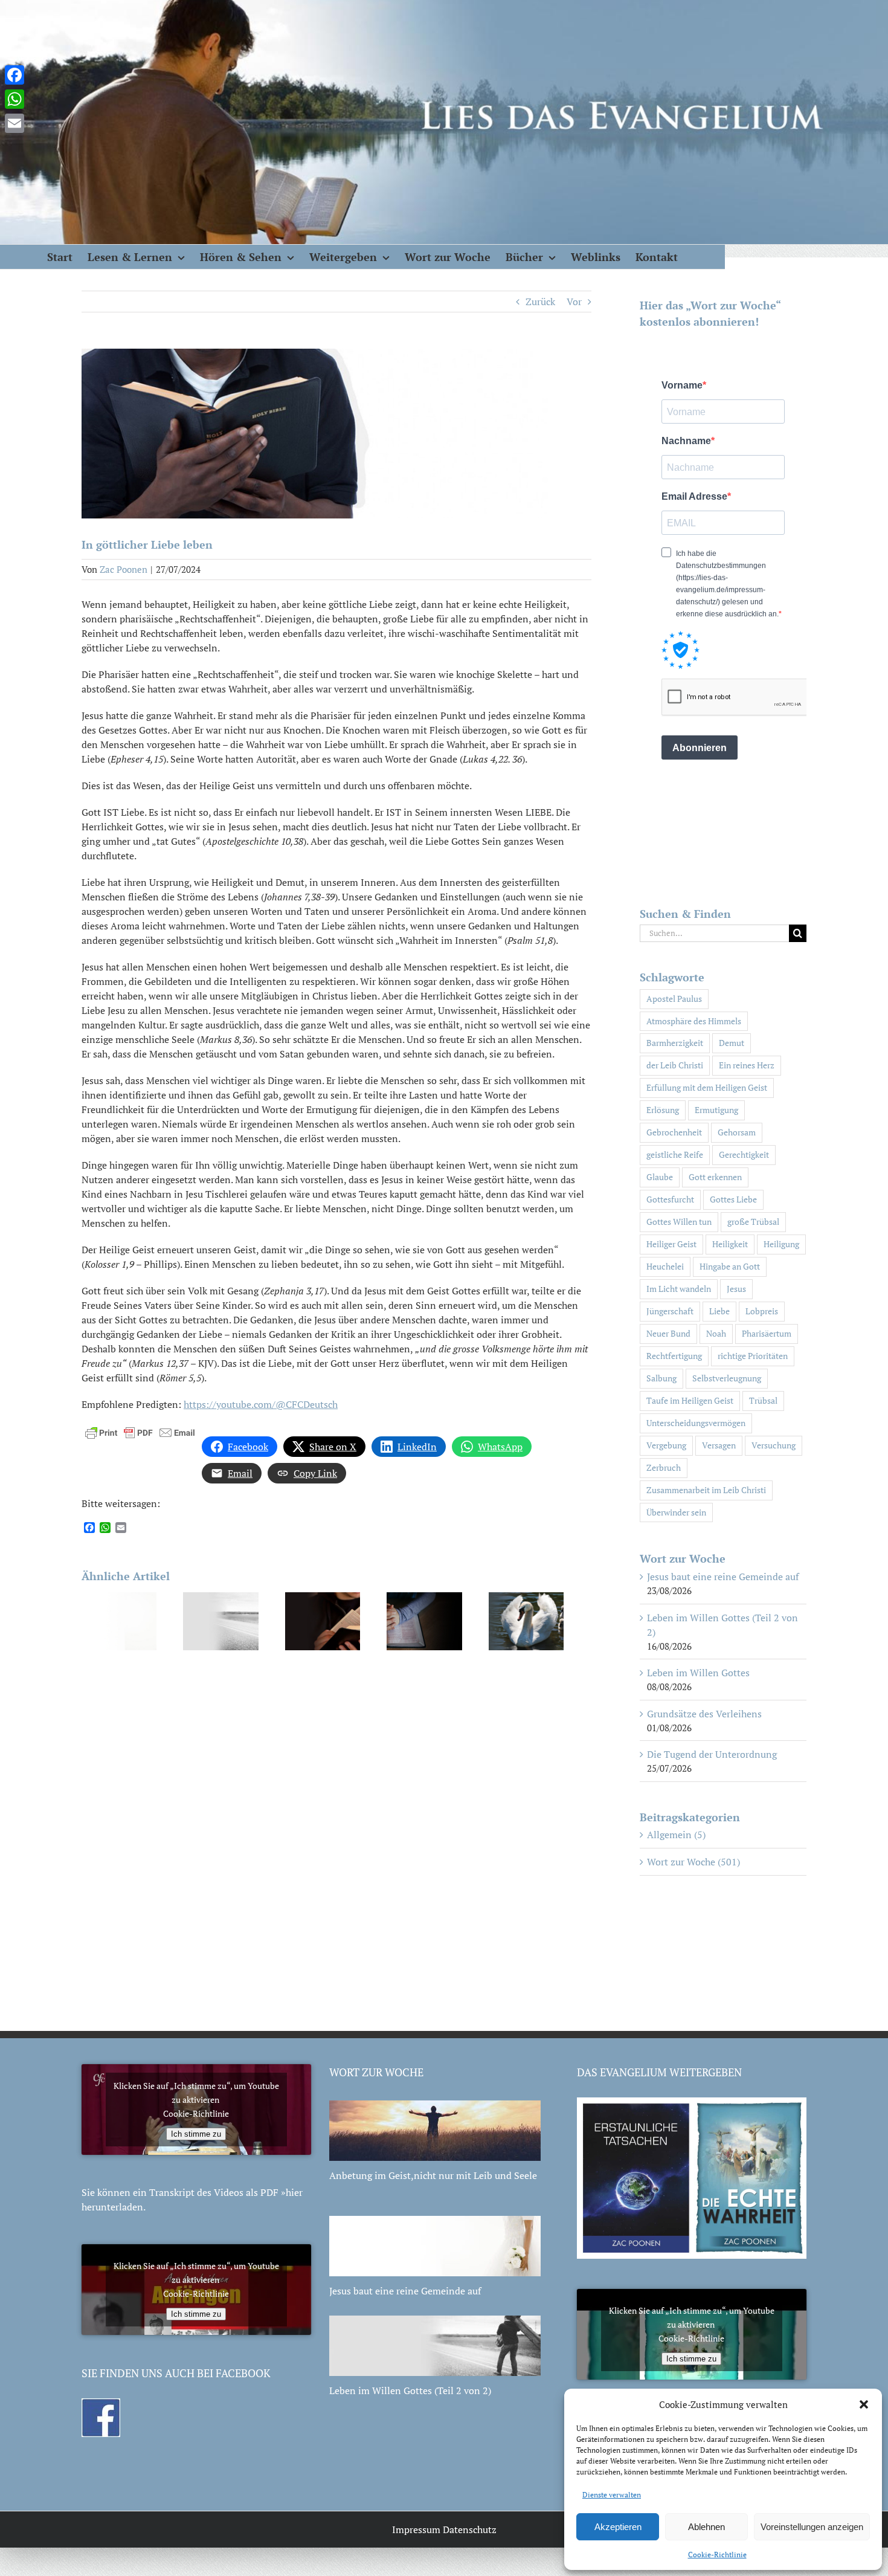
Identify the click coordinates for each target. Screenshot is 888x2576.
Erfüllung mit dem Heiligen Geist (707, 1087)
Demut (732, 1043)
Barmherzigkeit (675, 1043)
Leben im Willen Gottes (698, 1673)
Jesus (736, 1289)
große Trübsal (753, 1222)
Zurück (540, 302)
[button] (864, 2404)
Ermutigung (716, 1110)
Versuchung (774, 1445)
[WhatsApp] (14, 99)
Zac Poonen (124, 569)
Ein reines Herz (747, 1065)
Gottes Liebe (733, 1199)
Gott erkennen (715, 1177)
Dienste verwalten (612, 2495)
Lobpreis (762, 1311)
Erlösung (663, 1110)
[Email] (14, 123)
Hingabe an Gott (730, 1266)
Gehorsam (737, 1132)
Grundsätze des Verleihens (704, 1714)
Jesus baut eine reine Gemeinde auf (723, 1577)
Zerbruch (664, 1467)
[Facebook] (14, 75)
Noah (716, 1333)
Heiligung (781, 1244)
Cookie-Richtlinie (717, 2555)
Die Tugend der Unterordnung (712, 1754)
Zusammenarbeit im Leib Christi (706, 1490)
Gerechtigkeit (744, 1154)
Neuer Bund (668, 1333)
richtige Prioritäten (753, 1356)
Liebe (719, 1311)
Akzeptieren (618, 2527)
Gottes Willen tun (679, 1222)
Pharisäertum (767, 1333)
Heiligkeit (730, 1244)
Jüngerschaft (670, 1311)
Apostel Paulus (674, 999)
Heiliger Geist (671, 1244)
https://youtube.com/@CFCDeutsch (261, 1404)
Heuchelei (665, 1266)
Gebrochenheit (674, 1132)
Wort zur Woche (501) (693, 1862)
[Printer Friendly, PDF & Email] (140, 1431)
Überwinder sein (676, 1512)
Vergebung (666, 1445)
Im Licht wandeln (679, 1289)
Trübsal (763, 1400)
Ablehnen (706, 2527)
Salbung (661, 1378)
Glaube (660, 1177)
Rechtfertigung (674, 1356)
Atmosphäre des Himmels (694, 1021)
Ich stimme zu (196, 2134)
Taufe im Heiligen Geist (690, 1400)
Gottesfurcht (670, 1199)
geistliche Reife (675, 1154)
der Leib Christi (675, 1065)
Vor (574, 302)
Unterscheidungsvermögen (696, 1423)
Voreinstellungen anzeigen (812, 2527)
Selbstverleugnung (727, 1378)
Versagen (719, 1445)
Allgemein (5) (676, 1835)
